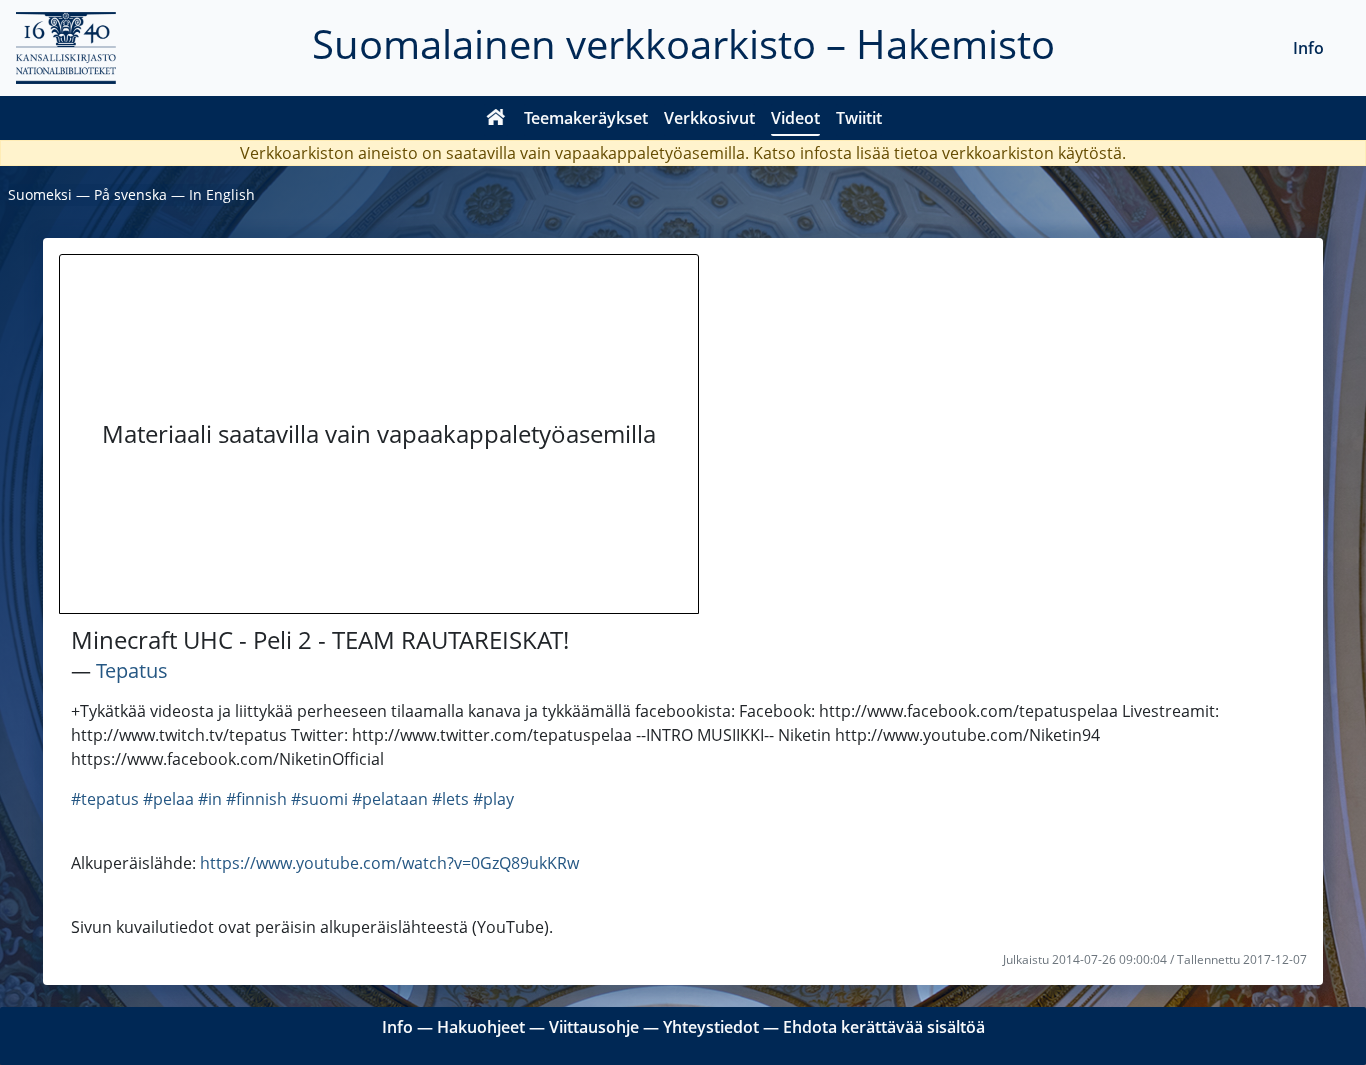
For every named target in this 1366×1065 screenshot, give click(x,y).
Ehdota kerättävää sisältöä (884, 1027)
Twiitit (859, 118)
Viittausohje (594, 1027)
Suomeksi (40, 194)
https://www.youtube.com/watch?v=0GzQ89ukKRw (389, 863)
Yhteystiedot (711, 1027)
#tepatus (105, 799)
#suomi (319, 799)
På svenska (130, 194)
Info (1308, 48)
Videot (795, 118)
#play (493, 799)
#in (210, 799)
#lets (450, 799)
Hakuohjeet (481, 1027)
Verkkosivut (709, 118)
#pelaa (168, 799)
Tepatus (132, 670)
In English (222, 194)
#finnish (256, 799)
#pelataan (390, 799)
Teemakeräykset (586, 118)
